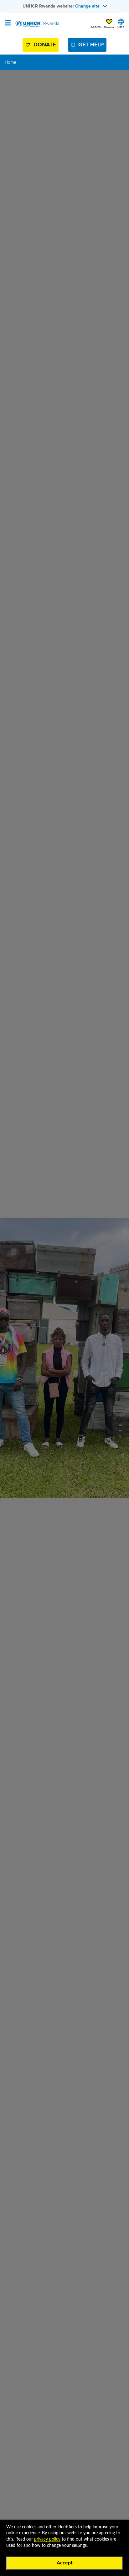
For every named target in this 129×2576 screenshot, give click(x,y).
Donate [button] (109, 27)
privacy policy (47, 2539)
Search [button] (96, 27)
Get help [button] (91, 45)
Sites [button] (121, 27)
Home (10, 62)
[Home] (37, 24)
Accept (65, 2563)
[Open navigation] (8, 24)
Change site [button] (87, 6)
